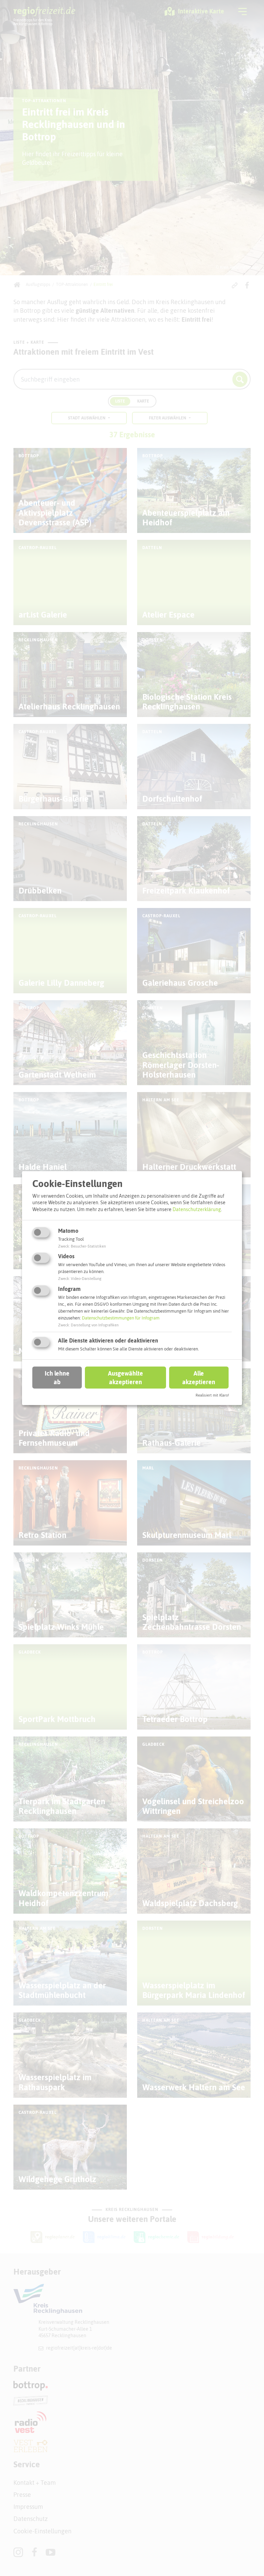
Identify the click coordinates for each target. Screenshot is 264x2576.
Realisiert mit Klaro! (212, 1395)
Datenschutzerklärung (197, 1209)
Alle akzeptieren (199, 1378)
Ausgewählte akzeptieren (125, 1378)
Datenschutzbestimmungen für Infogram (121, 1318)
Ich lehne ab (57, 1378)
